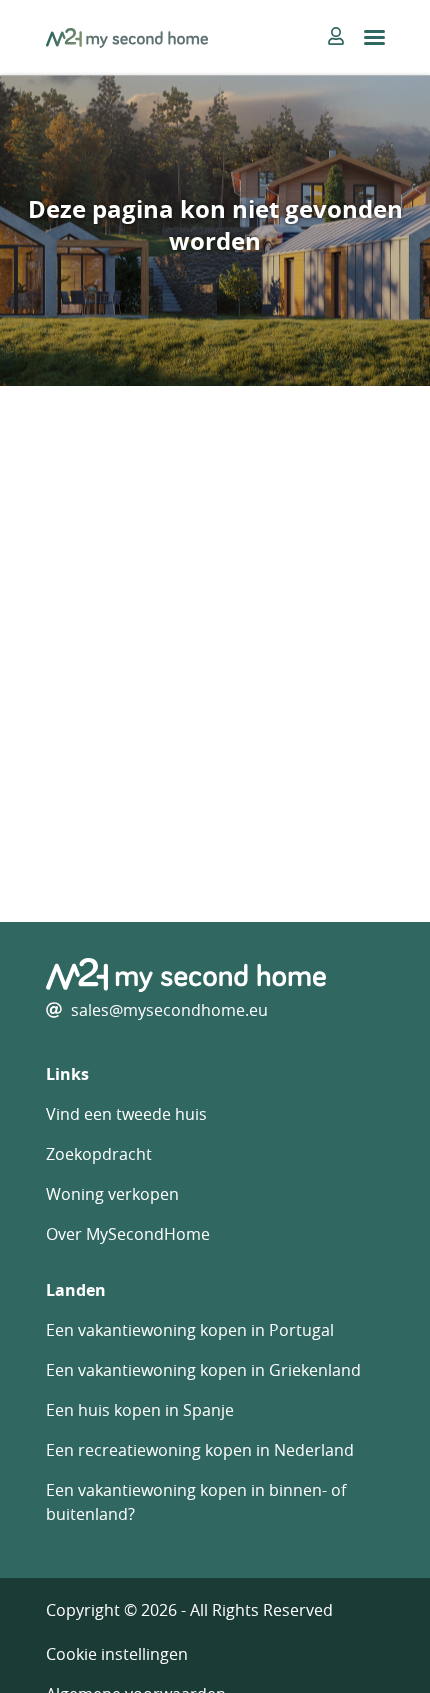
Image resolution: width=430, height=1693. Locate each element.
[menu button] (374, 37)
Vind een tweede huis (126, 1114)
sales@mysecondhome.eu (169, 1010)
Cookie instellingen (117, 1654)
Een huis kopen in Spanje (140, 1410)
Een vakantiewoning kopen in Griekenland (203, 1370)
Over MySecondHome (128, 1234)
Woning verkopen (112, 1194)
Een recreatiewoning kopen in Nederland (200, 1450)
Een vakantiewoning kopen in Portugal (190, 1330)
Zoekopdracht (99, 1154)
